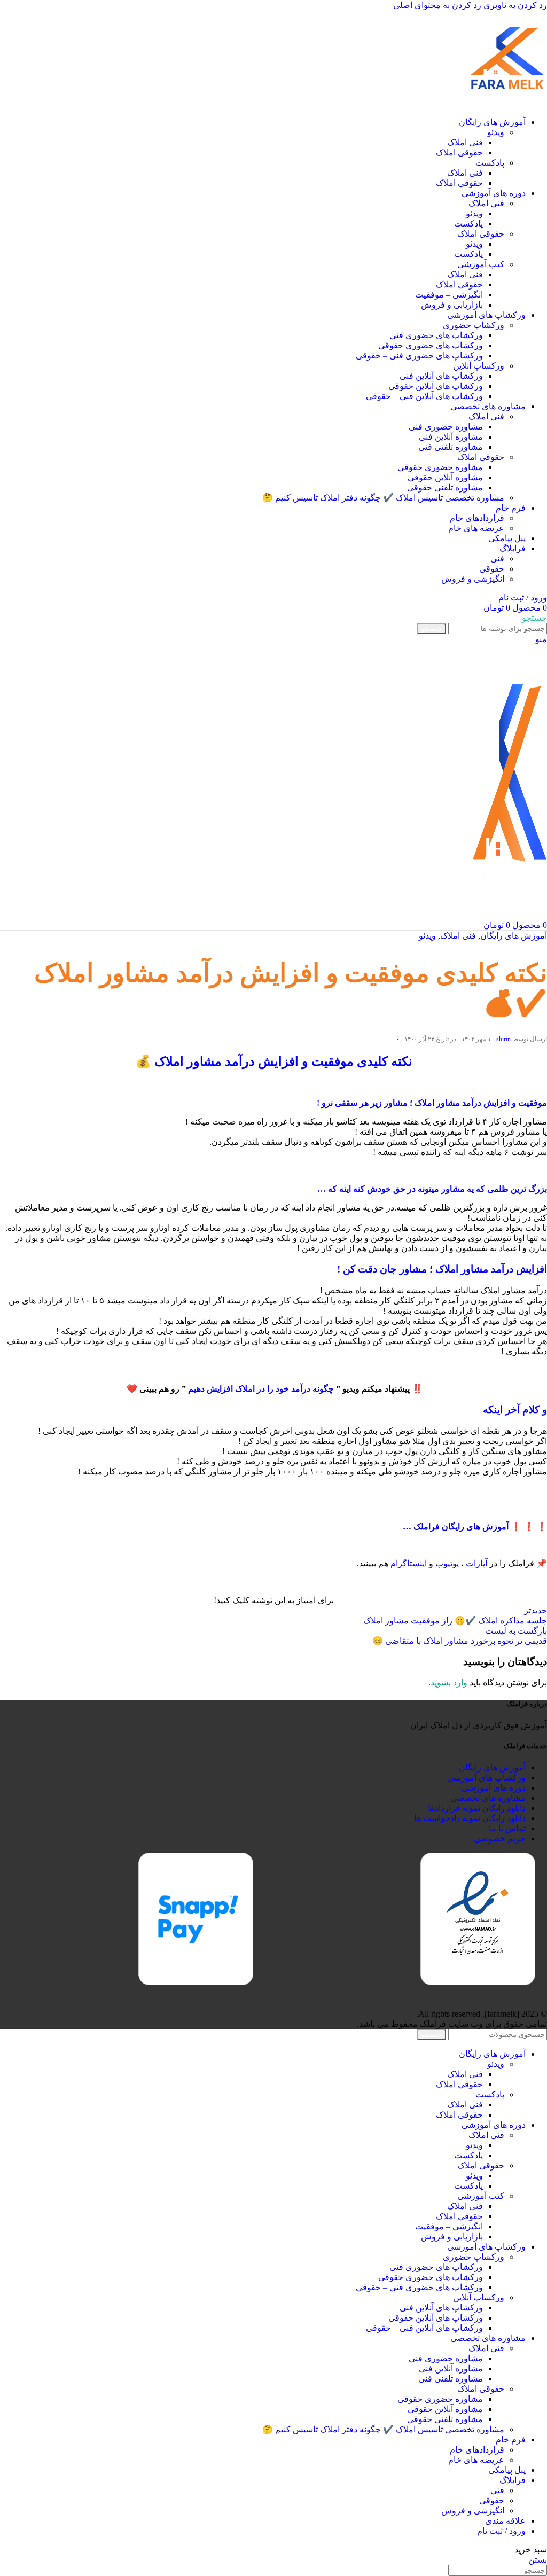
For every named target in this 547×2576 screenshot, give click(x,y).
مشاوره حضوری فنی (446, 427)
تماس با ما (507, 1828)
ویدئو (496, 132)
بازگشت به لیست (516, 1631)
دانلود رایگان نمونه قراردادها (477, 1808)
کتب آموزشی (481, 264)
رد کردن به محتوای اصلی (437, 5)
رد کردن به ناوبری (514, 5)
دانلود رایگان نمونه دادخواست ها (470, 1818)
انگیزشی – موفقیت (449, 295)
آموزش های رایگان (514, 936)
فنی (497, 559)
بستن (538, 2560)
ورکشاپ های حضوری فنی (436, 335)
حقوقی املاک (459, 153)
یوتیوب (447, 1563)
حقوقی (492, 569)
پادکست (490, 163)
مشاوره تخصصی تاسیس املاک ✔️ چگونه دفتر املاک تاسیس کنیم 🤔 (383, 498)
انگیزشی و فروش (473, 579)
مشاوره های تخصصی (488, 1798)
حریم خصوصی (500, 1839)
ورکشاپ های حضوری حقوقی (431, 345)
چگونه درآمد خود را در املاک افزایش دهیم (261, 1389)
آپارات (476, 1563)
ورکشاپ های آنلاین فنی (441, 376)
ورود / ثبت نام (501, 2531)
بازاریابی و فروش (452, 305)
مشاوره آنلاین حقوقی (445, 477)
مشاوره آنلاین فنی (451, 437)
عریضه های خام (476, 528)
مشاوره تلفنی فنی (451, 447)
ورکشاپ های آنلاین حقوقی (436, 386)
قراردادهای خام (477, 518)
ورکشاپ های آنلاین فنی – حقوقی (424, 396)
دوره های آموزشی (494, 1788)
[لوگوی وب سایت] (507, 103)
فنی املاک (465, 142)
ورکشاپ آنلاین (479, 366)
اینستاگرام (409, 1563)
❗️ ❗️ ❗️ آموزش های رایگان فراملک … (475, 1527)
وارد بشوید (449, 1683)
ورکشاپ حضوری (474, 325)
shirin (503, 1039)
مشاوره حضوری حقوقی (440, 467)
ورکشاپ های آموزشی (486, 1778)
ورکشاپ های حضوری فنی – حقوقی (419, 356)
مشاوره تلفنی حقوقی (445, 487)
